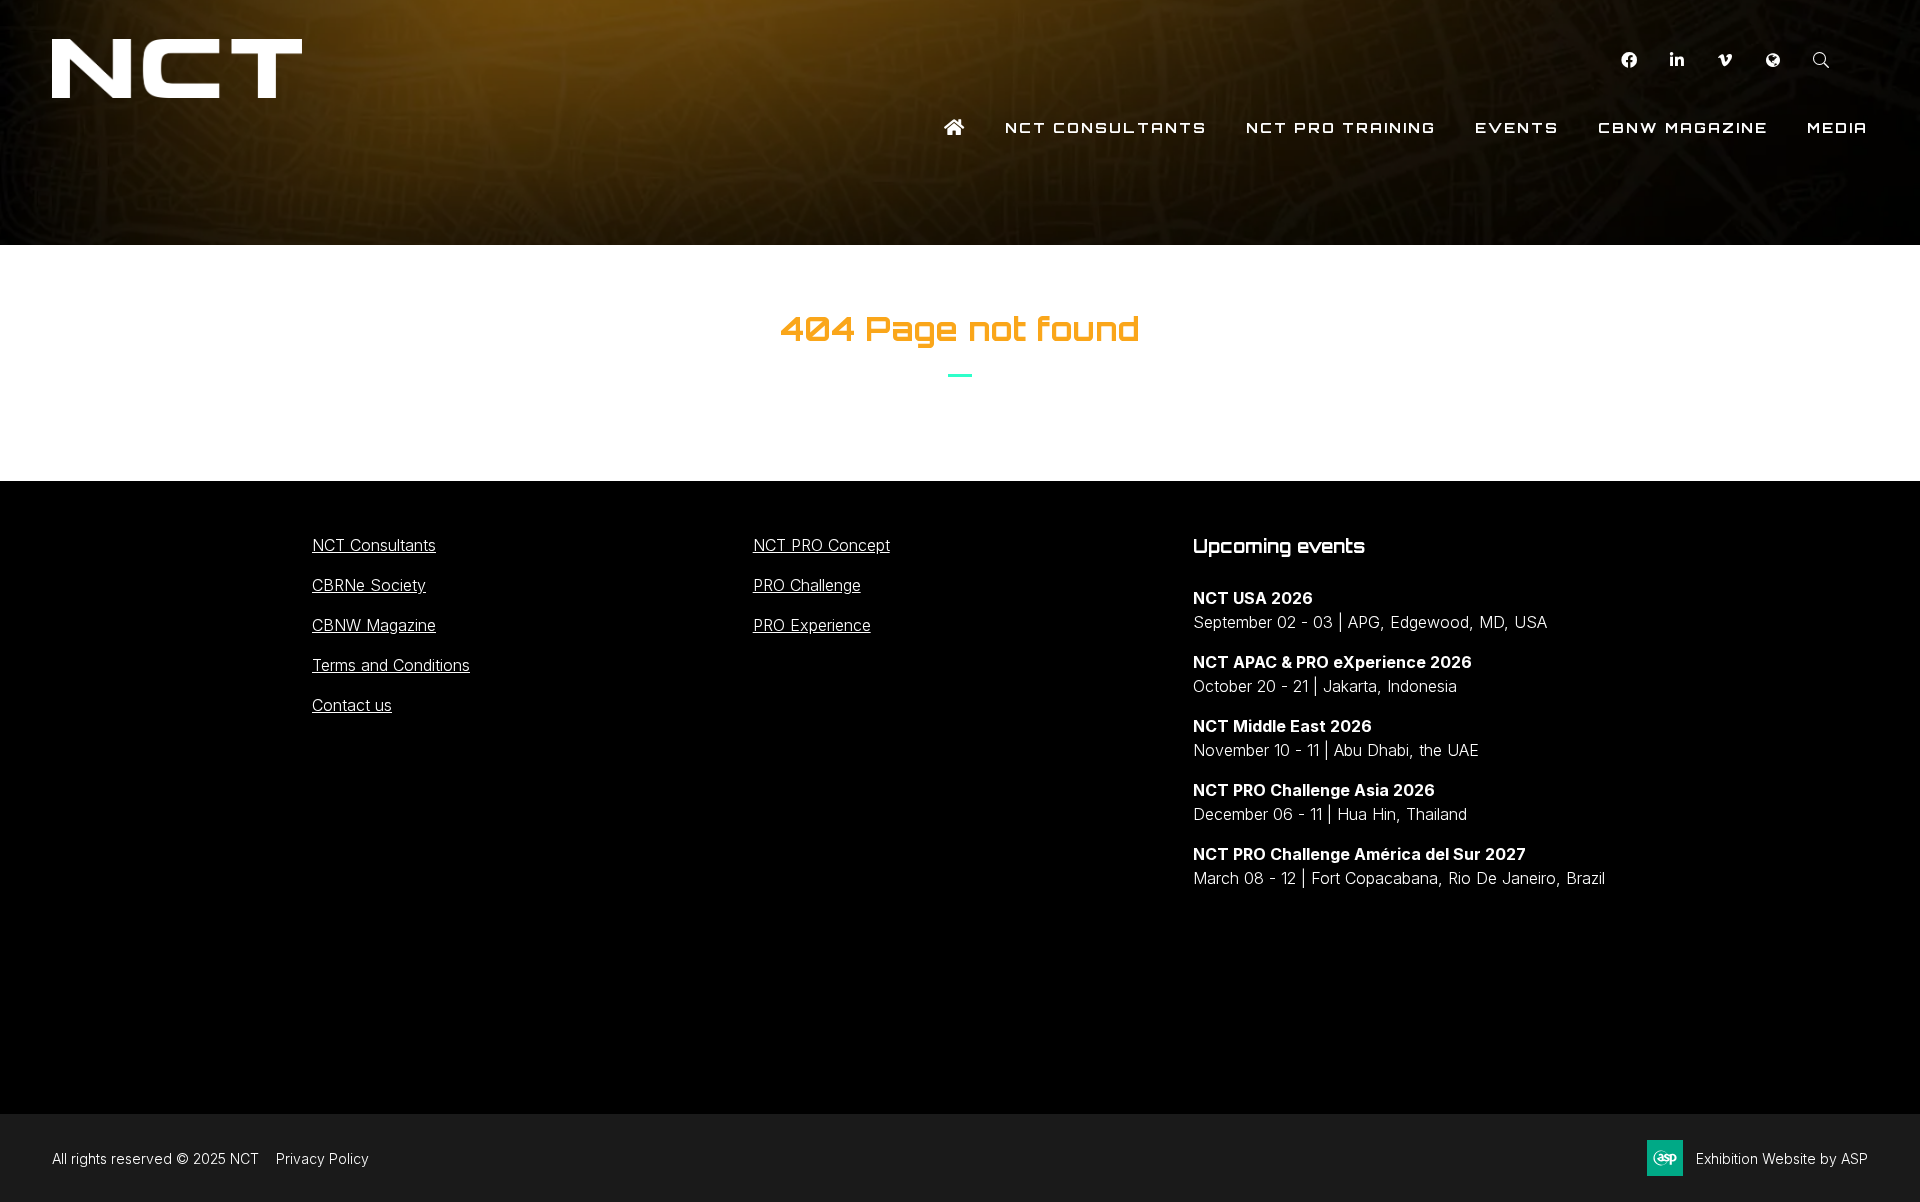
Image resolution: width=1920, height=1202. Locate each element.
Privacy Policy (322, 1158)
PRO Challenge (807, 585)
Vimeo (1724, 60)
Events (1517, 127)
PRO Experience (812, 625)
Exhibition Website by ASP (1782, 1158)
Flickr (1772, 60)
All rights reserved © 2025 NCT (155, 1158)
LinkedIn (1676, 60)
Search (1820, 60)
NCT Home (955, 127)
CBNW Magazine (1683, 127)
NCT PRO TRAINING (1341, 127)
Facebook (1628, 60)
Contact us (352, 705)
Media (1837, 127)
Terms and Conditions (391, 665)
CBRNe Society (369, 585)
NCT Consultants (1106, 127)
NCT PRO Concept (821, 545)
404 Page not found (960, 329)
